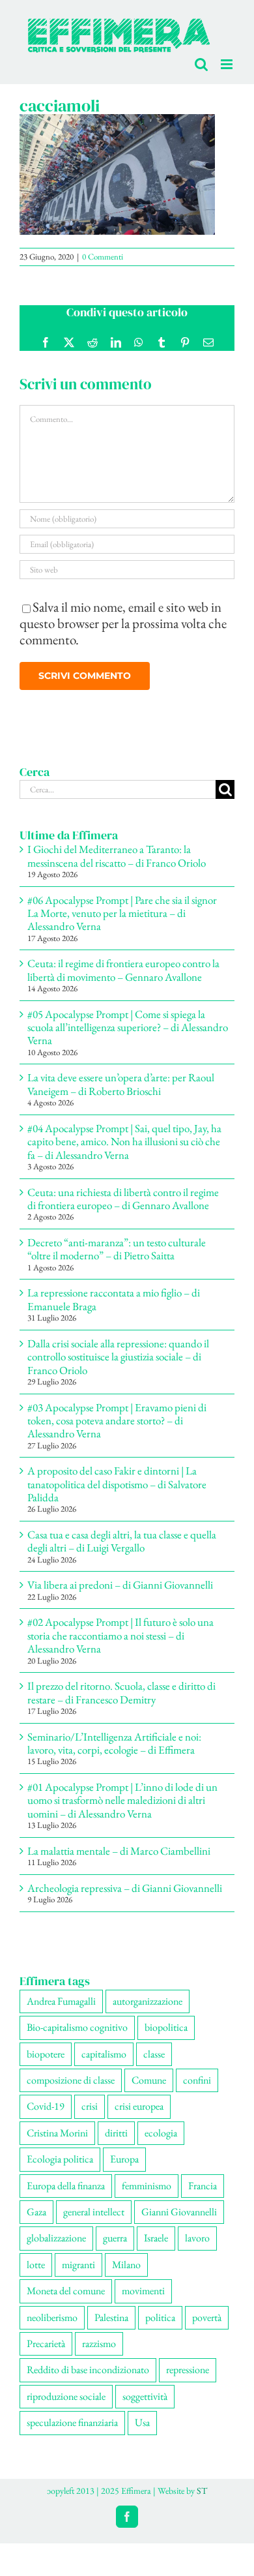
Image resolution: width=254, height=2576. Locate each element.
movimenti (143, 2291)
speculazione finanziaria (72, 2422)
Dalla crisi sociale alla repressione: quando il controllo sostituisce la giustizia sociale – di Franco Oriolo (118, 1357)
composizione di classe (71, 2080)
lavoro (197, 2238)
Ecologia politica (60, 2159)
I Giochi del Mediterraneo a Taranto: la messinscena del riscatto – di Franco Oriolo (117, 856)
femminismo (147, 2186)
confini (197, 2080)
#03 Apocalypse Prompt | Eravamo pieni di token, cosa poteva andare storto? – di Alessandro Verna (117, 1421)
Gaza (36, 2212)
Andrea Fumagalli (61, 2001)
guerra (115, 2238)
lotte (36, 2265)
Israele (156, 2238)
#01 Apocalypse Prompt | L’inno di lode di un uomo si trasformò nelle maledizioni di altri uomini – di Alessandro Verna (122, 1800)
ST (202, 2491)
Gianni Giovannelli (179, 2212)
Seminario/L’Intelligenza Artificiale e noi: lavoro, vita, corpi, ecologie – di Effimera (114, 1743)
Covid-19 (46, 2106)
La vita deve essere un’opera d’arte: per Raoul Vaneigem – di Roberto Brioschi (121, 1084)
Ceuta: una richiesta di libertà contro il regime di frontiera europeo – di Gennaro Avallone (123, 1199)
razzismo (99, 2344)
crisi (90, 2106)
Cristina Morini (57, 2133)
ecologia (161, 2133)
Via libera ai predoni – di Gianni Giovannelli (120, 1585)
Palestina (111, 2317)
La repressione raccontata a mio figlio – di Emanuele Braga (114, 1299)
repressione (188, 2370)
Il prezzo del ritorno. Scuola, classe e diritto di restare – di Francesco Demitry (121, 1692)
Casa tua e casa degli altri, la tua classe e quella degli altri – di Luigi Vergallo (122, 1541)
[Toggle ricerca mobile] (201, 64)
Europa (124, 2159)
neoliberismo (52, 2317)
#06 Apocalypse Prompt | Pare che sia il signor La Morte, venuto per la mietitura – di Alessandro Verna (122, 913)
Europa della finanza (66, 2186)
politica (160, 2317)
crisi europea (139, 2106)
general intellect (94, 2212)
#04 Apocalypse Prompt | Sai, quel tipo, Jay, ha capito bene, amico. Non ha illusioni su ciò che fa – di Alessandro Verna (124, 1142)
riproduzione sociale (66, 2396)
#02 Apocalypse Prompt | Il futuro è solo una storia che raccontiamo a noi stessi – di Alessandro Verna (120, 1635)
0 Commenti (103, 257)
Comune (149, 2080)
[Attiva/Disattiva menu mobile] (228, 64)
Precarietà (46, 2344)
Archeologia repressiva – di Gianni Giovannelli (125, 1888)
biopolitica (166, 2027)
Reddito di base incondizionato (88, 2370)
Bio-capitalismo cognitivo (77, 2027)
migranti (78, 2265)
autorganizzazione (148, 2001)
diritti (116, 2133)
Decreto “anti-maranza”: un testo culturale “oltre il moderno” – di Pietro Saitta (117, 1249)
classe (154, 2054)
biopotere (46, 2054)
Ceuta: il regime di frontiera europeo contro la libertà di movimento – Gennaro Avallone (123, 970)
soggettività (145, 2396)
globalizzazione (56, 2238)
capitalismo (104, 2054)
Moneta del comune (66, 2291)
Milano (126, 2265)
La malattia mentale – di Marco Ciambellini (119, 1851)
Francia (203, 2186)
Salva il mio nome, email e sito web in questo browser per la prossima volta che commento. (123, 623)
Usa (142, 2422)
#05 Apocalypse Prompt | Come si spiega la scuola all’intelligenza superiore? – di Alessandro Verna (128, 1027)
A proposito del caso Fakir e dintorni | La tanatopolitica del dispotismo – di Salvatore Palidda (117, 1484)
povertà (207, 2317)
